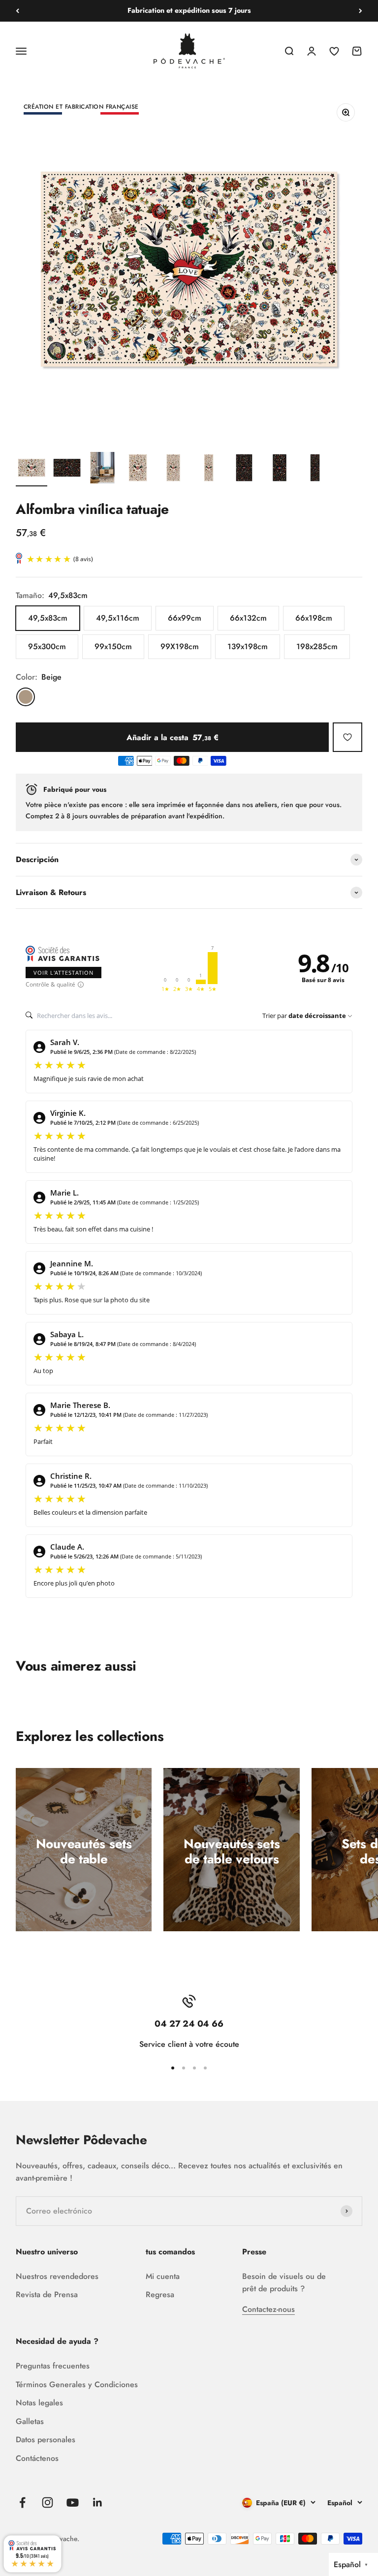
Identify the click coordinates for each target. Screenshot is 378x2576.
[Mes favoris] (347, 737)
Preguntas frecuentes (53, 2366)
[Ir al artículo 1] (31, 469)
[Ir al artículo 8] (280, 469)
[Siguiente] (361, 11)
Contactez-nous (268, 2309)
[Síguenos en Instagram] (47, 2502)
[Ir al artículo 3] (102, 469)
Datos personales (46, 2440)
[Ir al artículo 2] (67, 469)
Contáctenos (37, 2458)
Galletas (30, 2421)
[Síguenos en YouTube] (73, 2502)
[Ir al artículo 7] (244, 469)
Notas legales (39, 2403)
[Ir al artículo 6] (209, 469)
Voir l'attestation (63, 973)
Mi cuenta (163, 2276)
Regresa (160, 2294)
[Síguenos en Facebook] (22, 2502)
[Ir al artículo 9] (315, 469)
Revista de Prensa (47, 2294)
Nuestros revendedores (57, 2276)
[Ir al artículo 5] (173, 469)
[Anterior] (17, 11)
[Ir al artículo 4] (138, 469)
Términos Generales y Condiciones (77, 2384)
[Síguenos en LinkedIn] (98, 2502)
